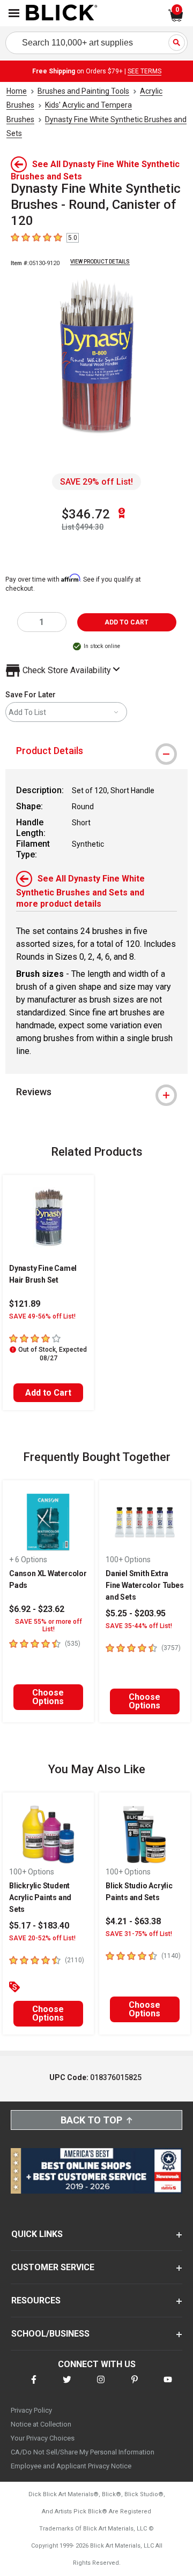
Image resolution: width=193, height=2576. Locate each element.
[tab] (96, 751)
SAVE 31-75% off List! (139, 1934)
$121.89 (25, 1304)
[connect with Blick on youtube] (168, 2386)
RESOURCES (36, 2300)
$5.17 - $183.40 (39, 1926)
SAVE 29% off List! (96, 482)
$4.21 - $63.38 (133, 1921)
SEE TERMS (144, 71)
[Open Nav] (14, 13)
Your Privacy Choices (43, 2438)
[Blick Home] (62, 13)
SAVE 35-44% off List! (139, 1626)
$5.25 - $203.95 (136, 1613)
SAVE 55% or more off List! (49, 1625)
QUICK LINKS (37, 2234)
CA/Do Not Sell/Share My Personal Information (83, 2452)
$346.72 (86, 514)
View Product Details (100, 262)
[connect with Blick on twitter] (67, 2386)
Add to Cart (48, 1393)
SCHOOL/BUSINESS (50, 2334)
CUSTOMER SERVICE (53, 2267)
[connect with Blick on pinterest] (135, 2386)
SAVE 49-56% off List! (42, 1316)
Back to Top (91, 2120)
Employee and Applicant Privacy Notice (71, 2466)
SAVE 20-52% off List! (42, 1938)
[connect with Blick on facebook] (34, 2386)
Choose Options (48, 1697)
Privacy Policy (31, 2410)
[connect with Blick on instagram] (101, 2386)
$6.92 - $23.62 (37, 1609)
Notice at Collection (41, 2424)
